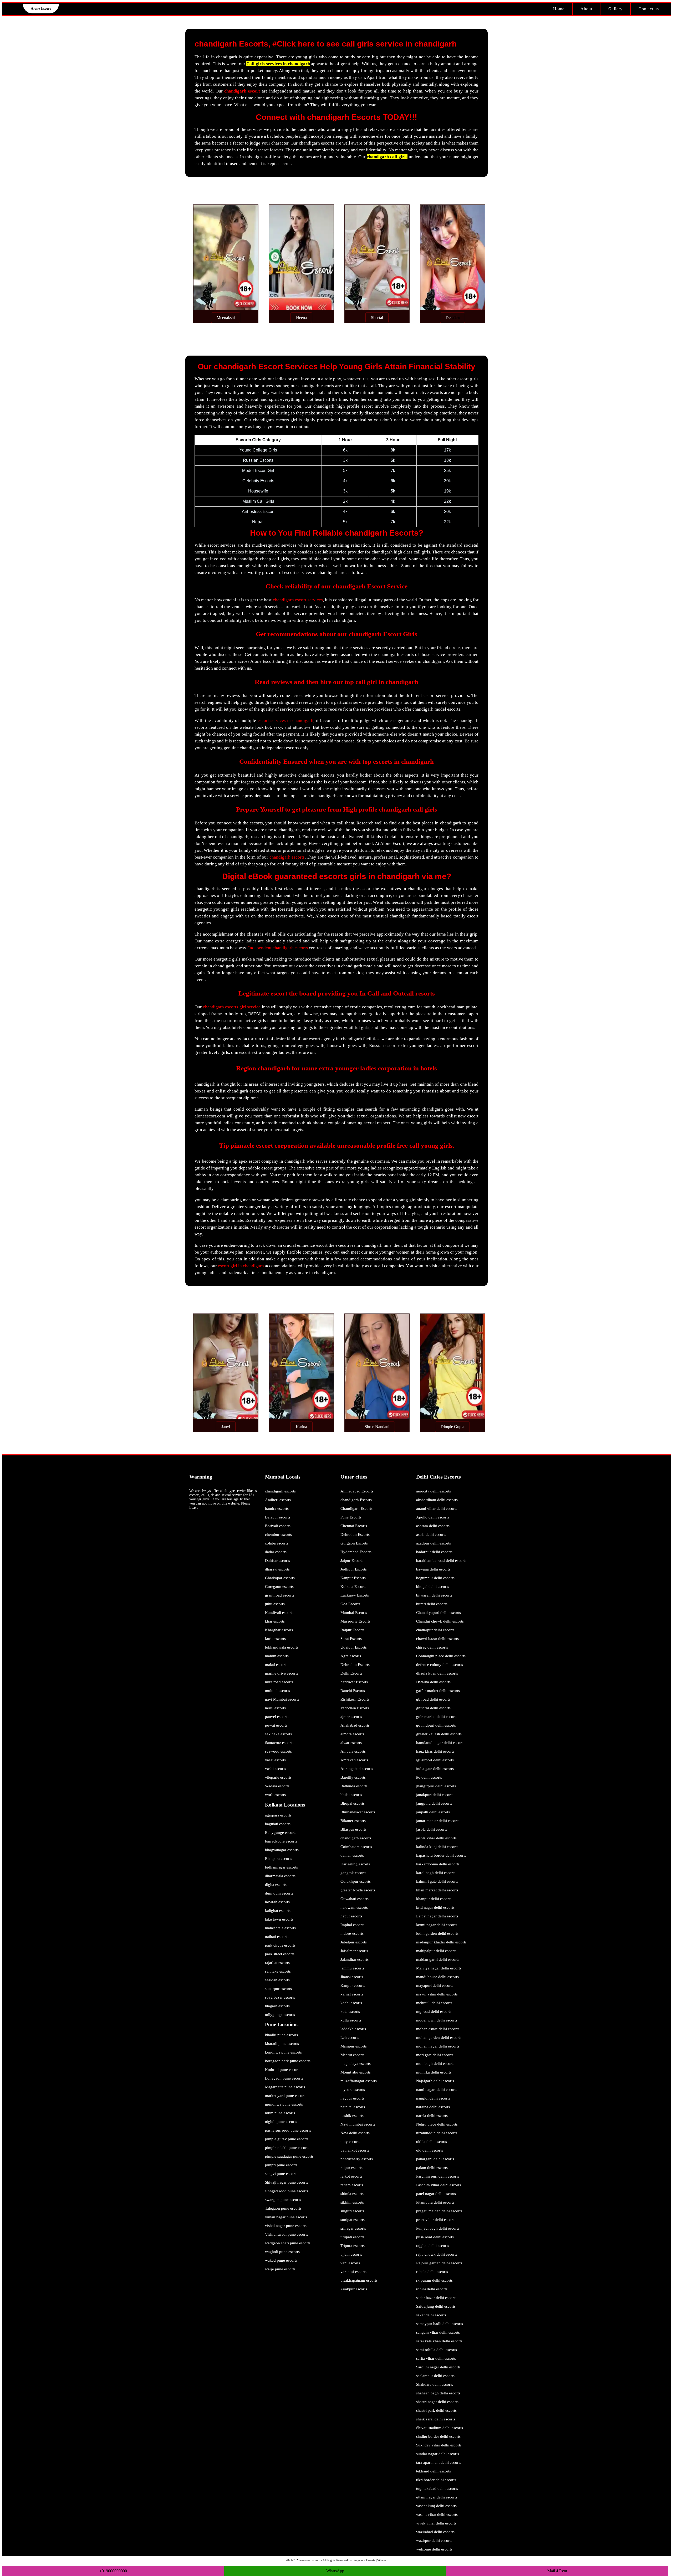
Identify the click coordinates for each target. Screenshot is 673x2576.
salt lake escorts (278, 1971)
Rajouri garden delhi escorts (439, 2263)
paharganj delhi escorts (435, 2159)
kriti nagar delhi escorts (435, 1907)
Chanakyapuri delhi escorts (439, 1613)
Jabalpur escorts (354, 1942)
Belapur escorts (278, 1517)
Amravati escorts (354, 1760)
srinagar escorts (353, 2228)
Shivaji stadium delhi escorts (440, 2428)
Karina (301, 1427)
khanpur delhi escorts (434, 1899)
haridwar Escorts (354, 1682)
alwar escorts (351, 1743)
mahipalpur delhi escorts (436, 1951)
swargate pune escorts (283, 2200)
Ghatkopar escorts (280, 1578)
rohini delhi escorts (432, 2289)
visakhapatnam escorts (359, 2280)
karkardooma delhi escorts (438, 1864)
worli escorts (275, 1795)
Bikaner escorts (353, 1821)
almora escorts (352, 1734)
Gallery (615, 9)
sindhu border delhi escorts (438, 2436)
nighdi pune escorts (281, 2122)
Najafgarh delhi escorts (435, 2081)
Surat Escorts (351, 1639)
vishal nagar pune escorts (286, 2226)
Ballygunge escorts (281, 1833)
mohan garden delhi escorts (439, 2038)
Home (559, 9)
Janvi (226, 1427)
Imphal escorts (352, 1925)
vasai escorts (275, 1760)
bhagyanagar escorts (282, 1850)
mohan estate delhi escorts (438, 2029)
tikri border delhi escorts (436, 2480)
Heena (301, 318)
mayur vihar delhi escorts (437, 1994)
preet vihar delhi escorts (436, 2220)
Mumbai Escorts (354, 1613)
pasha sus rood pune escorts (288, 2130)
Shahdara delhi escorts (435, 2384)
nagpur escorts (352, 2098)
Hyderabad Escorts (356, 1552)
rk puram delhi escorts (434, 2280)
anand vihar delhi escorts (437, 1508)
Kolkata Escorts (353, 1587)
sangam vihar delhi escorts (438, 2332)
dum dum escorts (279, 1893)
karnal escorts (352, 1994)
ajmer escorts (351, 1717)
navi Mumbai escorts (282, 1699)
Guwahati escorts (355, 1899)
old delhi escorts (430, 2150)
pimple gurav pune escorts (287, 2139)
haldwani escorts (354, 1907)
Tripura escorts (353, 2246)
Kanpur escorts (353, 1985)
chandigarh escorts (287, 857)
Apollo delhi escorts (433, 1517)
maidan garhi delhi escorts (438, 1959)
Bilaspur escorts (353, 1829)
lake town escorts (279, 1919)
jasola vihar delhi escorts (436, 1838)
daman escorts (352, 1855)
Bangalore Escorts (364, 2560)
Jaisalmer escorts (354, 1951)
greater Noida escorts (358, 1890)
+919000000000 (113, 2571)
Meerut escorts (352, 2055)
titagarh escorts (277, 2006)
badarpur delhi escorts (434, 1552)
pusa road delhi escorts (435, 2237)
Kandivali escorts (279, 1613)
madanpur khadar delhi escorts (441, 1942)
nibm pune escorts (280, 2113)
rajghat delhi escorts (433, 2246)
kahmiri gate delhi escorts (437, 1881)
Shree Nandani (377, 1427)
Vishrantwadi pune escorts (287, 2234)
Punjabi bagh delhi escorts (438, 2228)
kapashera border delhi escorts (441, 1855)
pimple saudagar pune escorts (289, 2156)
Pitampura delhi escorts (435, 2202)
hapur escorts (351, 1916)
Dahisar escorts (277, 1561)
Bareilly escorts (353, 1777)
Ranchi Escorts (353, 1691)
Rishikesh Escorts (355, 1699)
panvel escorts (277, 1717)
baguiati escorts (278, 1824)
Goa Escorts (350, 1604)
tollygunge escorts (280, 2015)
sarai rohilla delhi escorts (437, 2350)
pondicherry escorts (357, 2159)
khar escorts (275, 1621)
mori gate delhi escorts (435, 2055)
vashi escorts (276, 1769)
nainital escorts (353, 2107)
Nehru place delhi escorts (437, 2124)
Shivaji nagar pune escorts (287, 2182)
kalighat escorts (278, 1911)
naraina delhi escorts (433, 2107)
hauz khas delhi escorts (435, 1751)
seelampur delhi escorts (435, 2376)
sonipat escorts (353, 2220)
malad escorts (276, 1665)
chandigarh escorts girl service (232, 1007)
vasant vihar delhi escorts (437, 2515)
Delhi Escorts (351, 1673)
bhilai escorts (351, 1795)
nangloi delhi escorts (433, 2098)
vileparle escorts (278, 1777)
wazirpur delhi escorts (434, 2541)
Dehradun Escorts (355, 1535)
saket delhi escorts (431, 2315)
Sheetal (377, 318)
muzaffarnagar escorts (359, 2081)
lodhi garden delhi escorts (437, 1933)
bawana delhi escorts (433, 1569)
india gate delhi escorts (435, 1769)
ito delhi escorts (429, 1777)
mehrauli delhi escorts (434, 2003)
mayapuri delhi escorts (435, 1985)
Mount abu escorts (356, 2072)
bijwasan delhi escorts (434, 1595)
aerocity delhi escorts (434, 1491)
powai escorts (276, 1725)
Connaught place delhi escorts (441, 1656)
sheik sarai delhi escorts (436, 2419)
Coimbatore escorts (356, 1847)
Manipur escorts (354, 2046)
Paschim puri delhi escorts (438, 2176)
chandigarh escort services (298, 600)
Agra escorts (351, 1656)
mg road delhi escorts (434, 2011)
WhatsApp (335, 2571)
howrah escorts (277, 1902)
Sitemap (382, 2560)
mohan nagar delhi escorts (438, 2046)
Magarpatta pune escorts (285, 2087)
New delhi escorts (355, 2133)
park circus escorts (280, 1945)
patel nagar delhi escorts (436, 2194)
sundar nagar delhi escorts (438, 2454)
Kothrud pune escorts (283, 2070)
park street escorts (280, 1954)
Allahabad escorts (355, 1725)
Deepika (453, 318)
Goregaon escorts (279, 1587)
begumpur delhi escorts (435, 1578)
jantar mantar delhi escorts (438, 1821)
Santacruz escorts (279, 1743)
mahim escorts (277, 1656)
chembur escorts (278, 1535)
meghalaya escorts (356, 2064)
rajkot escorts (351, 2176)
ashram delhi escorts (433, 1526)
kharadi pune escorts (282, 2044)
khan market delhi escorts (437, 1890)
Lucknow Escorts (355, 1595)
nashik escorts (352, 2116)
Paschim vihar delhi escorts (439, 2185)
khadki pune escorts (281, 2035)
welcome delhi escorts (434, 2549)
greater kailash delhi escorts (439, 1734)
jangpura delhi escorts (434, 1803)
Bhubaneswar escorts (358, 1812)
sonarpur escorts (278, 1989)
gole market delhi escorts (437, 1717)
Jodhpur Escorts (354, 1569)
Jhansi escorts (352, 1977)
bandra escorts (277, 1508)
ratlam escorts (352, 2185)
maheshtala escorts (280, 1928)
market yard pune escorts (286, 2096)
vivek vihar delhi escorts (436, 2523)
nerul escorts (275, 1708)
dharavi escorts (277, 1569)
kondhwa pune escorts (283, 2052)
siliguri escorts (352, 2211)
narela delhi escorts (432, 2116)
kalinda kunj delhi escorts (437, 1847)
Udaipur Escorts (354, 1647)
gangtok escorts (353, 1873)
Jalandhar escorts (355, 1959)
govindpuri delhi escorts (436, 1725)
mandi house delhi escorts (437, 1977)
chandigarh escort (242, 91)
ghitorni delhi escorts (433, 1708)
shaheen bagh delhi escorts (438, 2393)
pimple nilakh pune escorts (287, 2148)
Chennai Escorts (354, 1526)
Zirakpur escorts (354, 2289)
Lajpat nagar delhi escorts (437, 1916)
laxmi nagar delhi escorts (437, 1925)
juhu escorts (275, 1604)
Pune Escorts (351, 1517)
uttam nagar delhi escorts (437, 2497)
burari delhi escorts (432, 1604)
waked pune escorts (281, 2260)
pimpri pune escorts (281, 2165)
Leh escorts (350, 2038)
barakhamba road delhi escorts (441, 1561)
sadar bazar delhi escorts (436, 2298)
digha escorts (276, 1885)
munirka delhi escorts (434, 2072)
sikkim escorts (352, 2202)
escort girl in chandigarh (241, 1266)
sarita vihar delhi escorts (436, 2358)
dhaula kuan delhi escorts (437, 1673)
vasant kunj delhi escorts (436, 2506)
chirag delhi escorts (432, 1647)
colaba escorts (277, 1543)
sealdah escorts (277, 1980)
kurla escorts (275, 1639)
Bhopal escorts (353, 1803)
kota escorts (350, 2011)
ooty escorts (350, 2142)
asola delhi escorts (431, 1535)
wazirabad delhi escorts (435, 2532)
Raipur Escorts (352, 1630)
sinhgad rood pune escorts (287, 2191)
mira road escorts (279, 1682)
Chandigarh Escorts (356, 1508)
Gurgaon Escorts (354, 1543)
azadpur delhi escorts (434, 1543)
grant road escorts (280, 1595)
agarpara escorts (278, 1815)
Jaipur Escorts (352, 1561)
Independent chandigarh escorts (278, 948)
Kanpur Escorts (353, 1578)
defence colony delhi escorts (440, 1665)
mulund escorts (277, 1691)
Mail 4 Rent (557, 2571)
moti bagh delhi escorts (435, 2064)
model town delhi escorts (437, 2020)
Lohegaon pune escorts (284, 2078)
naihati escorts (277, 1937)
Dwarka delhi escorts (433, 1682)
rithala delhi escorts (432, 2272)
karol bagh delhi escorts (436, 1873)
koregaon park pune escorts (288, 2061)
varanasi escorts (353, 2272)
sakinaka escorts (278, 1734)
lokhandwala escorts (282, 1647)
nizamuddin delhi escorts (437, 2133)
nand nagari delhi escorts (437, 2090)
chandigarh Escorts (356, 1500)
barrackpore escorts (281, 1841)
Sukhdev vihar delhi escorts (439, 2445)
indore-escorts (352, 1933)
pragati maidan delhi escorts (439, 2211)
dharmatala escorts (280, 1876)
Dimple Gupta (452, 1427)
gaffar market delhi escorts (438, 1691)
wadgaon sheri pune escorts (288, 2243)
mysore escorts (353, 2090)
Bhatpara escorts (279, 1859)
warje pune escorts (280, 2269)
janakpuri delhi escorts (435, 1795)
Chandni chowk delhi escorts (440, 1621)
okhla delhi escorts (432, 2142)
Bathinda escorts (354, 1786)
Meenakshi (226, 318)
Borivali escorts (278, 1526)
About (586, 9)
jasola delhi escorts (432, 1829)
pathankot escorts (355, 2150)
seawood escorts (278, 1751)
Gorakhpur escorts (356, 1881)
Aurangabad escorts (357, 1769)
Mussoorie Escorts (355, 1621)
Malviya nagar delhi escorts (439, 1968)
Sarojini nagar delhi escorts (438, 2367)
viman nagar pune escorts (286, 2217)
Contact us (649, 9)
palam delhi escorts (432, 2168)
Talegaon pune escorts (283, 2208)
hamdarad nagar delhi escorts (440, 1743)
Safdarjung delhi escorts (436, 2306)
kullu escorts (351, 2020)
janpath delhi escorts (433, 1812)
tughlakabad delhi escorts (437, 2488)
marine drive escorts (282, 1673)
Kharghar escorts (279, 1630)
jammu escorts (352, 1968)
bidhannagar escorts (281, 1867)
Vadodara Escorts (355, 1708)
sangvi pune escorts (281, 2174)
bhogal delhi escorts (433, 1587)
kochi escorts (351, 2003)
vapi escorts (350, 2263)
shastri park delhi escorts (436, 2410)
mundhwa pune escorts (284, 2104)
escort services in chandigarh (285, 720)
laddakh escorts (353, 2029)
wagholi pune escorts (282, 2252)
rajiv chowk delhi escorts (437, 2254)
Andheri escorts (278, 1500)
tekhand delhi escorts (434, 2471)
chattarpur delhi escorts (435, 1630)
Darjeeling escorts (355, 1864)
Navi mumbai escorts (358, 2124)
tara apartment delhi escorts (439, 2462)
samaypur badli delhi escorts (440, 2324)
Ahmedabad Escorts (357, 1491)
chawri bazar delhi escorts (437, 1639)
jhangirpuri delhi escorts (436, 1786)
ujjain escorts (351, 2254)
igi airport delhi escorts (435, 1760)
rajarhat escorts (277, 1963)
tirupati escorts (352, 2237)
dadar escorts (276, 1552)
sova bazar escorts (280, 1997)
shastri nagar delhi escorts (437, 2402)
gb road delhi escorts (433, 1699)
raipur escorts (351, 2168)
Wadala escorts (277, 1786)
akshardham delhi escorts (437, 1500)
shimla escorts (352, 2194)
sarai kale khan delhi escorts (439, 2341)
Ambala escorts (353, 1751)
